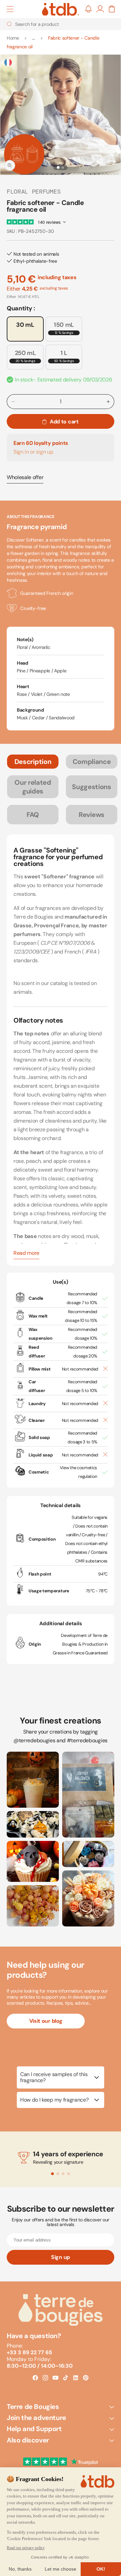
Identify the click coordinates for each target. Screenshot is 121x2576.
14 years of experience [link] (68, 2154)
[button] (10, 9)
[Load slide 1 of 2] (58, 167)
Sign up (61, 2257)
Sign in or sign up (33, 452)
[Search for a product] (9, 24)
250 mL (25, 356)
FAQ (33, 815)
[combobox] (61, 24)
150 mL (64, 328)
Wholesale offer (25, 477)
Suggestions (91, 787)
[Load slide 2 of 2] (63, 167)
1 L (64, 356)
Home (13, 38)
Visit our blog (46, 2021)
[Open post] (33, 1780)
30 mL (25, 325)
